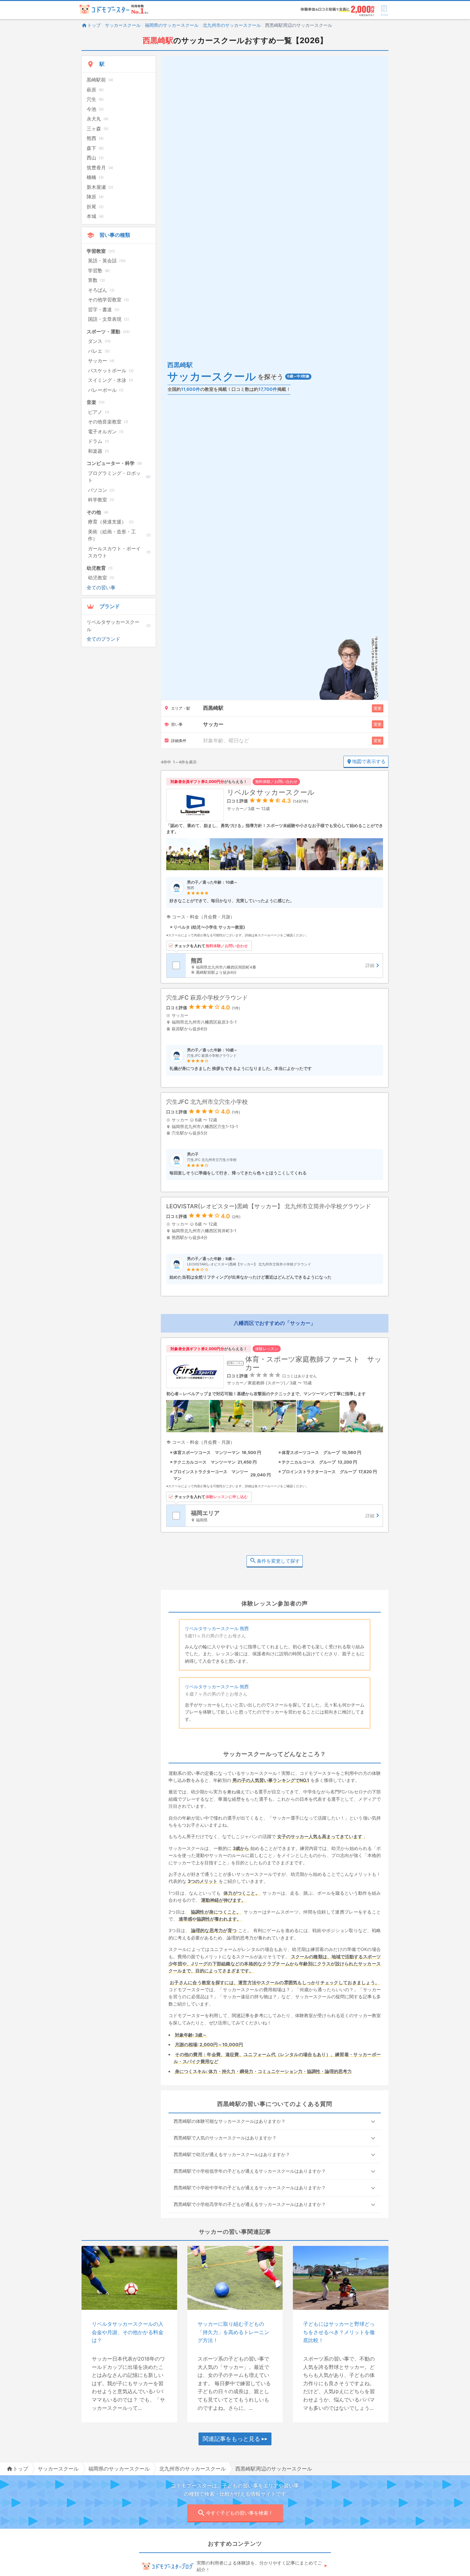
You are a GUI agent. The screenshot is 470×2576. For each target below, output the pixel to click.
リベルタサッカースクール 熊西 (217, 1628)
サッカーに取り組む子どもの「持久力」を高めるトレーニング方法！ (233, 2332)
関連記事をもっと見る (231, 2439)
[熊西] (284, 966)
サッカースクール (123, 25)
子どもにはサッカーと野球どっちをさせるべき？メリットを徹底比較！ (339, 2332)
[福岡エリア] (284, 1516)
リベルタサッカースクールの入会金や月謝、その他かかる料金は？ (128, 2332)
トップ (94, 25)
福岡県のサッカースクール (172, 25)
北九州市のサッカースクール (232, 25)
